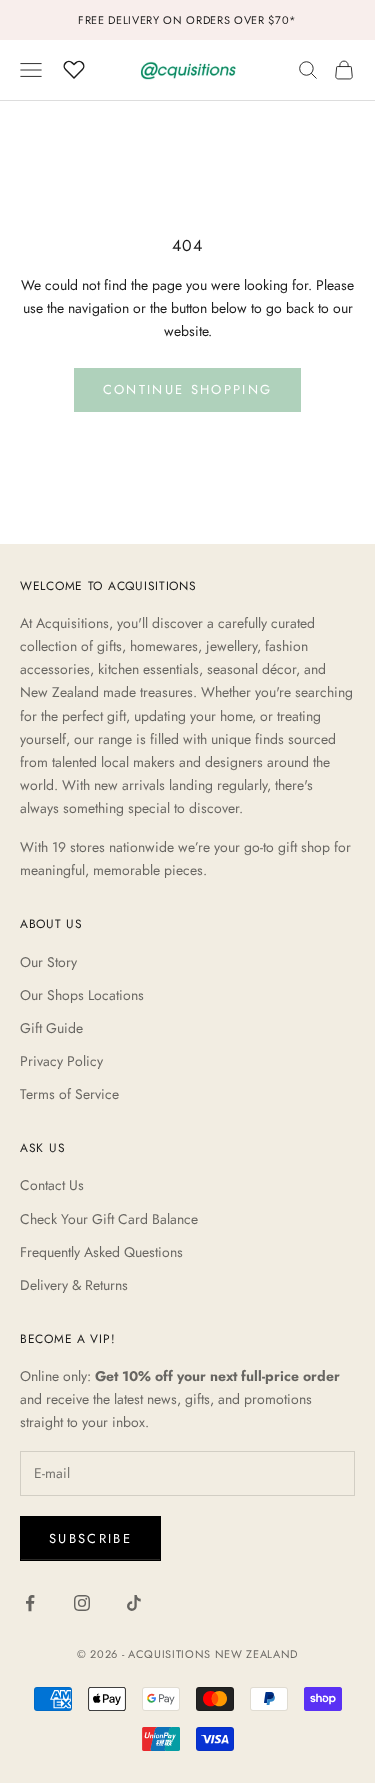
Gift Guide (51, 1028)
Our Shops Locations (82, 995)
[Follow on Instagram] (82, 1603)
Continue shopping (188, 389)
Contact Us (52, 1185)
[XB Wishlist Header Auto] (74, 67)
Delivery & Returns (74, 1285)
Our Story (48, 962)
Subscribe (90, 1538)
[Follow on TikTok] (134, 1603)
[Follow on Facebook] (30, 1603)
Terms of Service (69, 1094)
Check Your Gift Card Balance (109, 1219)
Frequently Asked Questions (101, 1252)
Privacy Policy (61, 1061)
